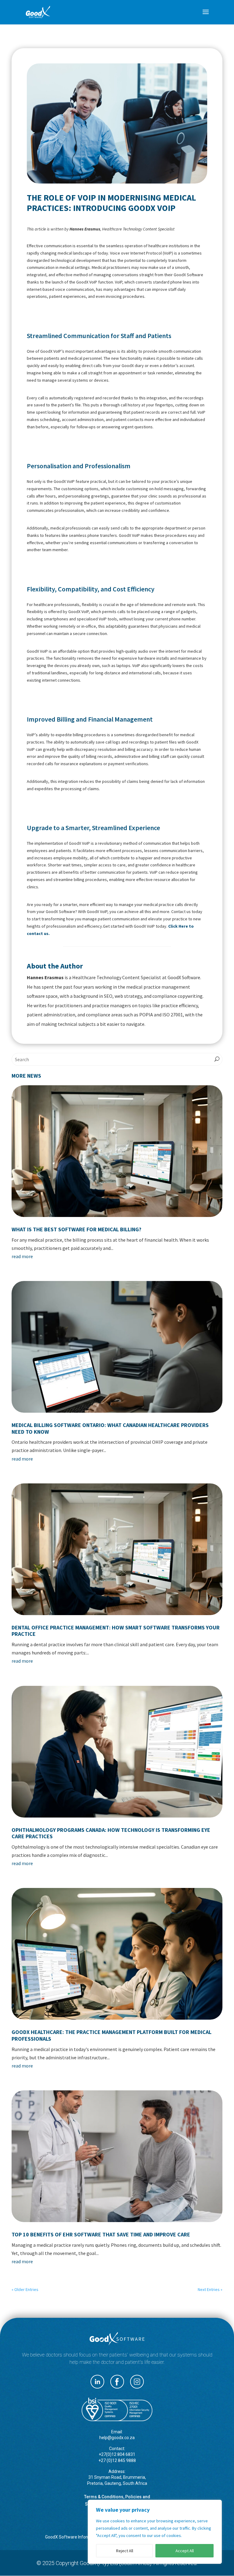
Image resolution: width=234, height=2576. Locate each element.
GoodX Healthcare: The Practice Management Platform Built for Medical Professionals (112, 2035)
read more (22, 1256)
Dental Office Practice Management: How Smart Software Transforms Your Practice (116, 1631)
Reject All (125, 2551)
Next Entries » (210, 2289)
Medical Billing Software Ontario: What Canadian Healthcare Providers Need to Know (110, 1428)
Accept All (185, 2551)
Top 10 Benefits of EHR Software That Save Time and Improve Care (101, 2234)
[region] (155, 2532)
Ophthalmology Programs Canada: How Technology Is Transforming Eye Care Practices (111, 1833)
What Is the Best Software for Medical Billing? (76, 1229)
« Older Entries (25, 2289)
